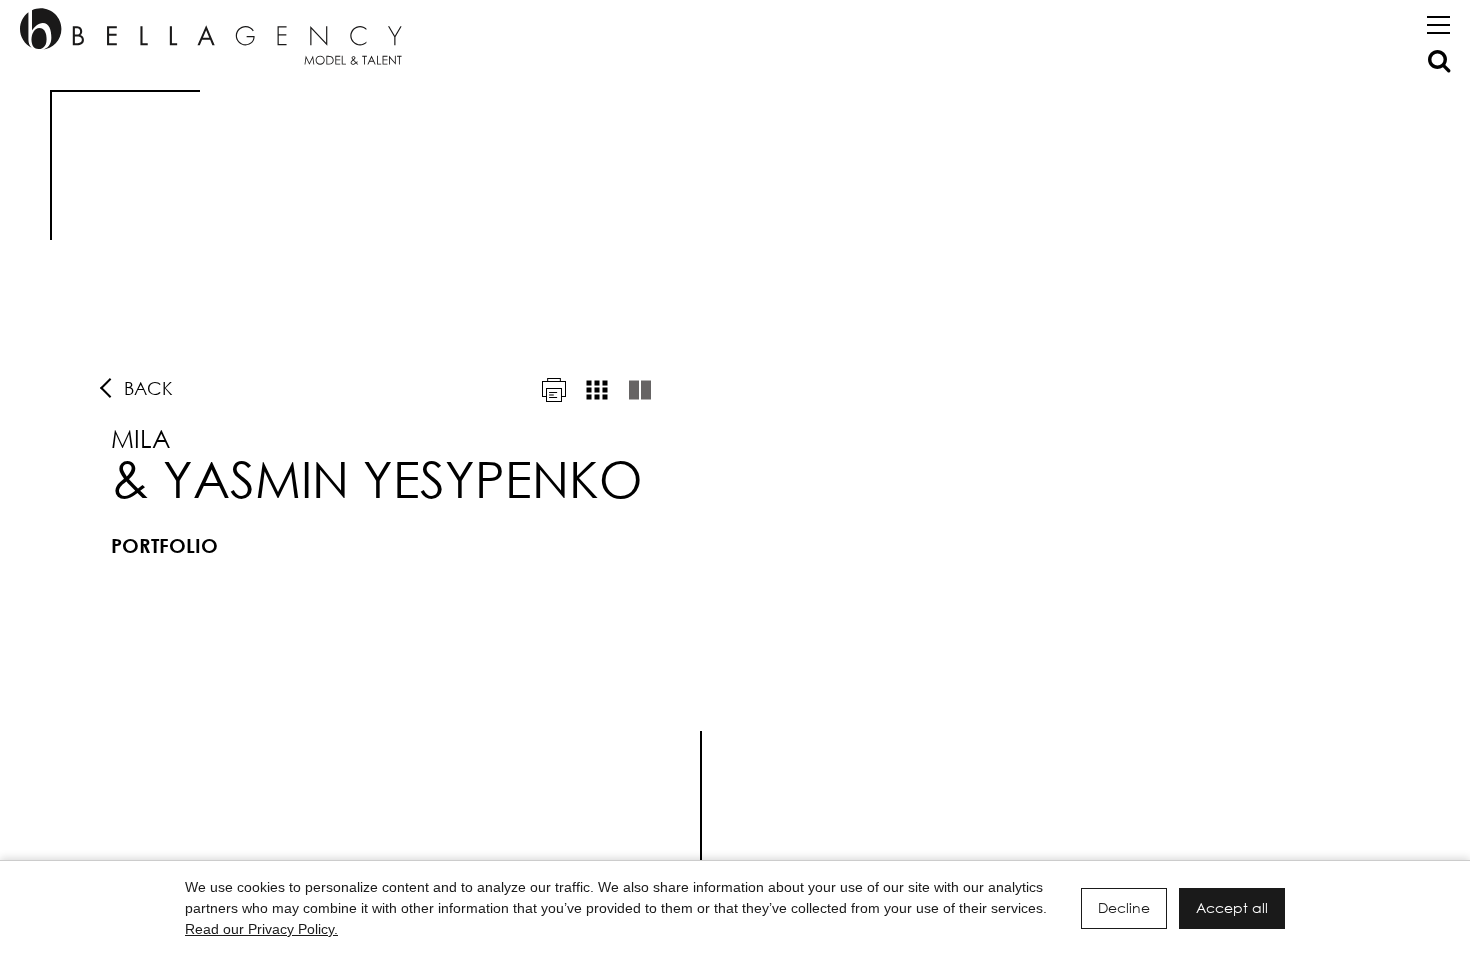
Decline (1124, 907)
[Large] (640, 390)
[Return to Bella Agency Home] (211, 36)
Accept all (1232, 907)
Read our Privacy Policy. (261, 929)
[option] (735, 485)
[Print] (554, 390)
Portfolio (164, 545)
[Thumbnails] (597, 390)
